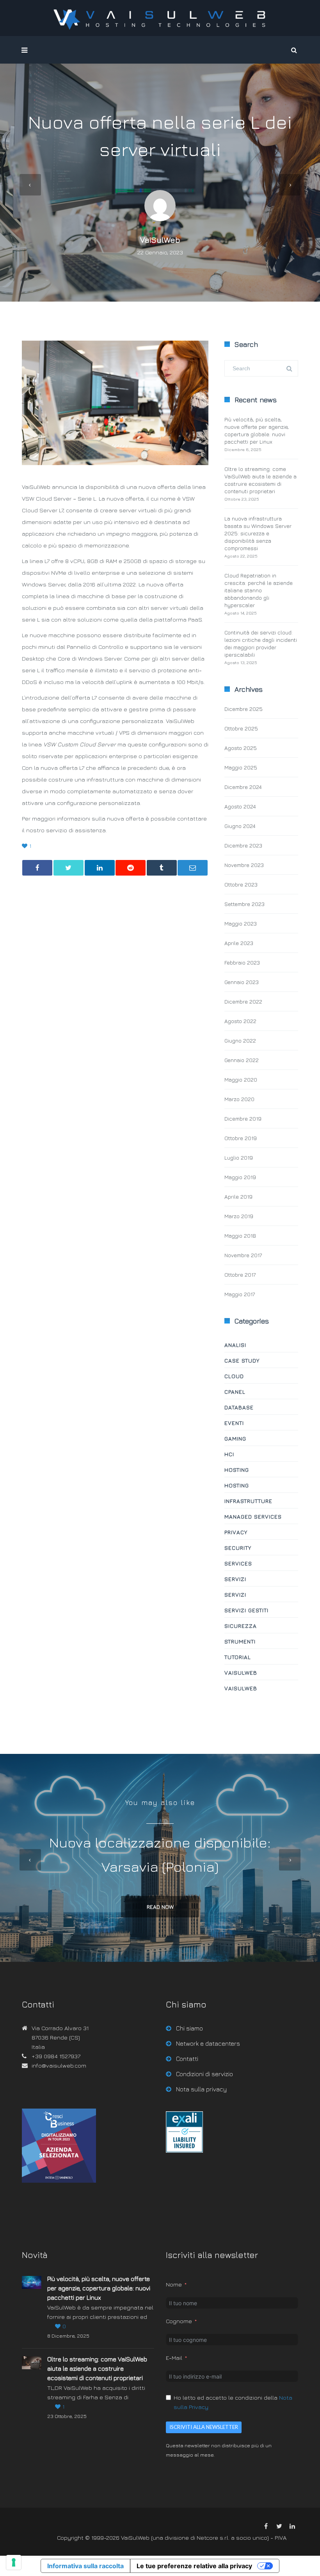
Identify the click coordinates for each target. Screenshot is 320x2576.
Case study (242, 1360)
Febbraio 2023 (242, 962)
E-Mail (174, 2358)
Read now (160, 1907)
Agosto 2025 (241, 748)
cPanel (235, 1392)
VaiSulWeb (160, 240)
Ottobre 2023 (241, 884)
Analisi (235, 1345)
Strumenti (240, 1641)
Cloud (234, 1376)
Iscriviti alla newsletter (204, 2427)
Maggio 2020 (241, 1079)
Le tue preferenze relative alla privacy (194, 2566)
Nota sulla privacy (201, 2089)
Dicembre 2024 (243, 787)
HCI (229, 1454)
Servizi (235, 1579)
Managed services (253, 1516)
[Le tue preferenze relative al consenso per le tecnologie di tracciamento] (14, 2562)
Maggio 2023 (241, 923)
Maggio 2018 (240, 1236)
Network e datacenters (208, 2043)
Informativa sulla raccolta (85, 2566)
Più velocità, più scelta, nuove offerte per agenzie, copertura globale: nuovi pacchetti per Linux (99, 2288)
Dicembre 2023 (243, 845)
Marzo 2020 (239, 1099)
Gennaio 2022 (242, 1060)
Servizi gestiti (246, 1610)
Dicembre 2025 (244, 709)
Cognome (179, 2321)
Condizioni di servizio (204, 2074)
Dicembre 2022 (243, 1001)
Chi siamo (189, 2028)
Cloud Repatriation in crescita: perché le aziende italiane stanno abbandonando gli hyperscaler (259, 590)
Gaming (235, 1438)
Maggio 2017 (240, 1294)
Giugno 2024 (240, 826)
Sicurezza (241, 1626)
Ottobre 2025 (241, 728)
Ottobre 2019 (241, 1138)
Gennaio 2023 (242, 982)
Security (238, 1548)
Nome (174, 2284)
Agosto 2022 (240, 1021)
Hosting (237, 1470)
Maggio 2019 (240, 1177)
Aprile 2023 (239, 943)
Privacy (236, 1532)
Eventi (234, 1423)
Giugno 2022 (240, 1040)
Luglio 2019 (239, 1157)
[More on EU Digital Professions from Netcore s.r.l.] (184, 2151)
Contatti (187, 2059)
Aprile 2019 (238, 1197)
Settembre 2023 (244, 904)
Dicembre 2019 (243, 1118)
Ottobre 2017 (240, 1275)
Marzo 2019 (239, 1216)
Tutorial (238, 1657)
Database (239, 1407)
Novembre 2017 (243, 1255)
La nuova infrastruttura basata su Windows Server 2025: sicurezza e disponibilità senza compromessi (258, 533)
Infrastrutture (248, 1501)
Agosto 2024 (240, 806)
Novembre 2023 (244, 865)
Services (238, 1563)
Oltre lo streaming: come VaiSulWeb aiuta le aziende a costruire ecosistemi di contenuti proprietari (97, 2368)
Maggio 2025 (241, 767)
